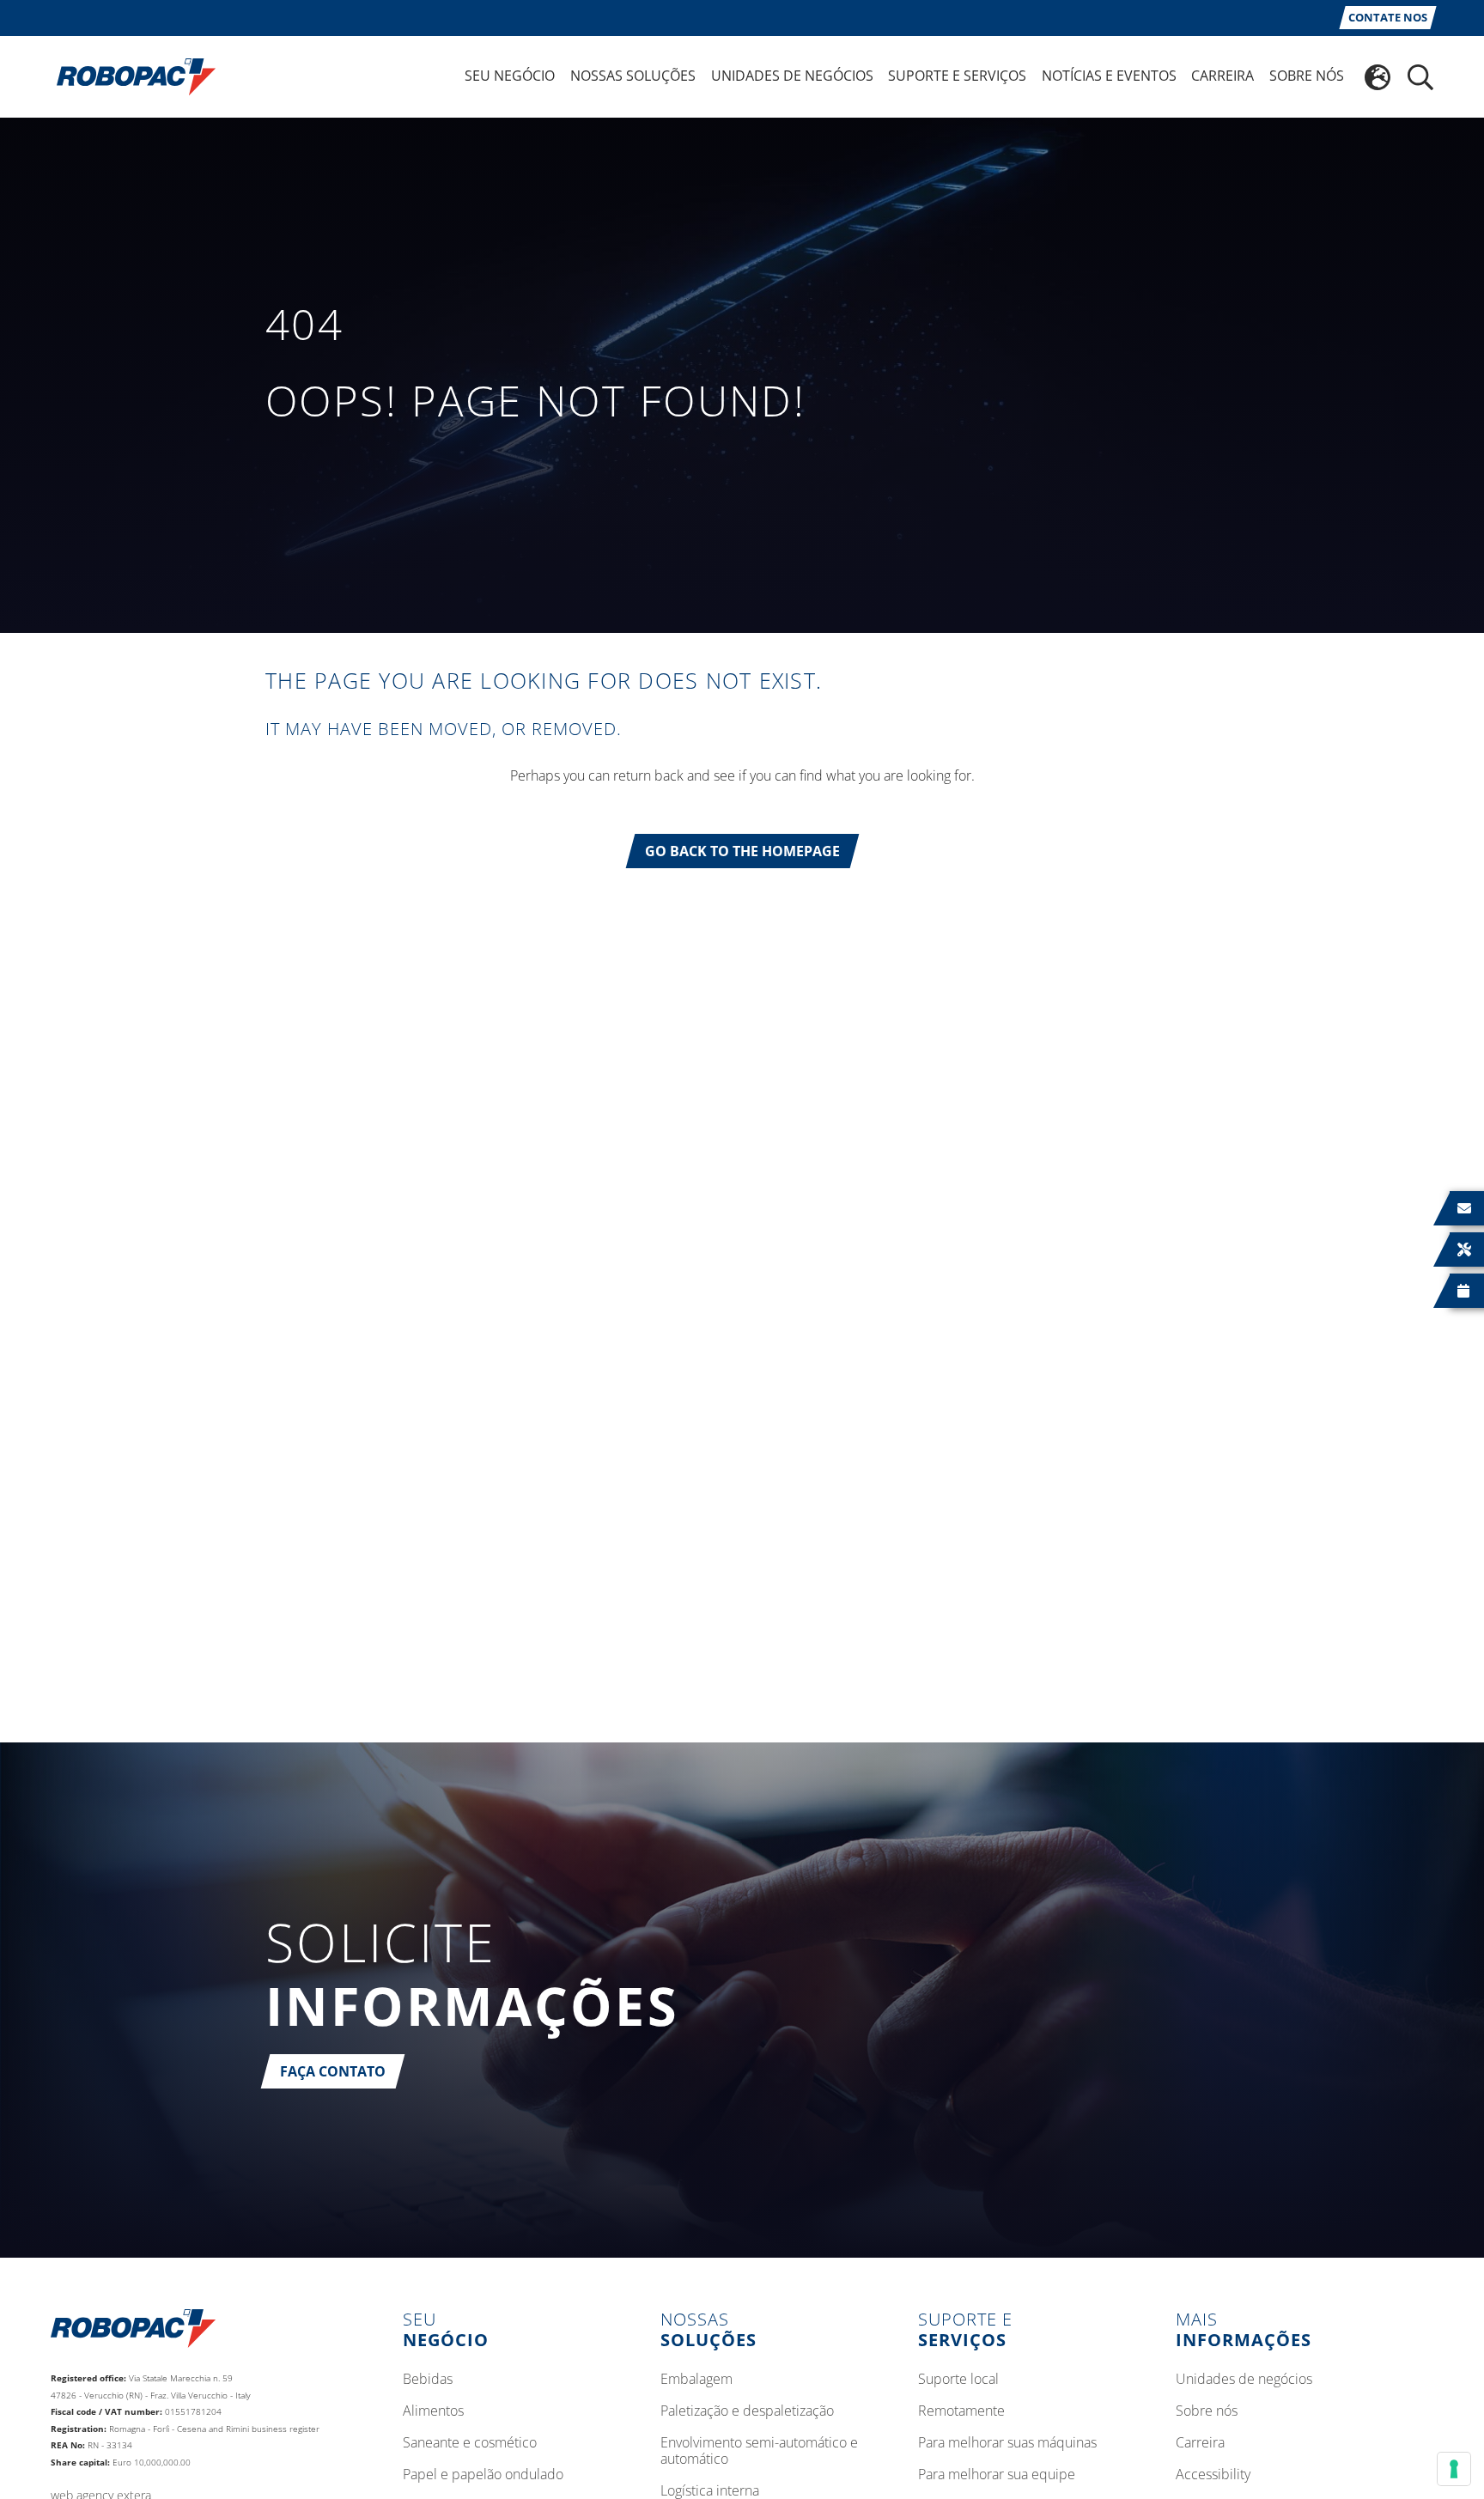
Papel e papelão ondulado (483, 2475)
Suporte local (958, 2380)
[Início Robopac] (131, 76)
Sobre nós (1207, 2411)
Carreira (1200, 2443)
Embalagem (696, 2380)
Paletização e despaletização (747, 2411)
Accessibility (1213, 2475)
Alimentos (433, 2411)
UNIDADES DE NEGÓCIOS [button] (792, 76)
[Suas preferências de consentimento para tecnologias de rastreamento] (1454, 2469)
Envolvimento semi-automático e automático (759, 2451)
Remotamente (961, 2411)
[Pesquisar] (1420, 77)
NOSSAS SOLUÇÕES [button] (633, 76)
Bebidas (428, 2380)
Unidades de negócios (1244, 2380)
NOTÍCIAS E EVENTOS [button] (1109, 76)
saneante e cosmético (470, 2443)
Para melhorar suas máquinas (1007, 2443)
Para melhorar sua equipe (997, 2475)
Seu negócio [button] (510, 76)
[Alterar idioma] (1378, 77)
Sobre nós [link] (1307, 76)
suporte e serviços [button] (957, 76)
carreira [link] (1222, 76)
